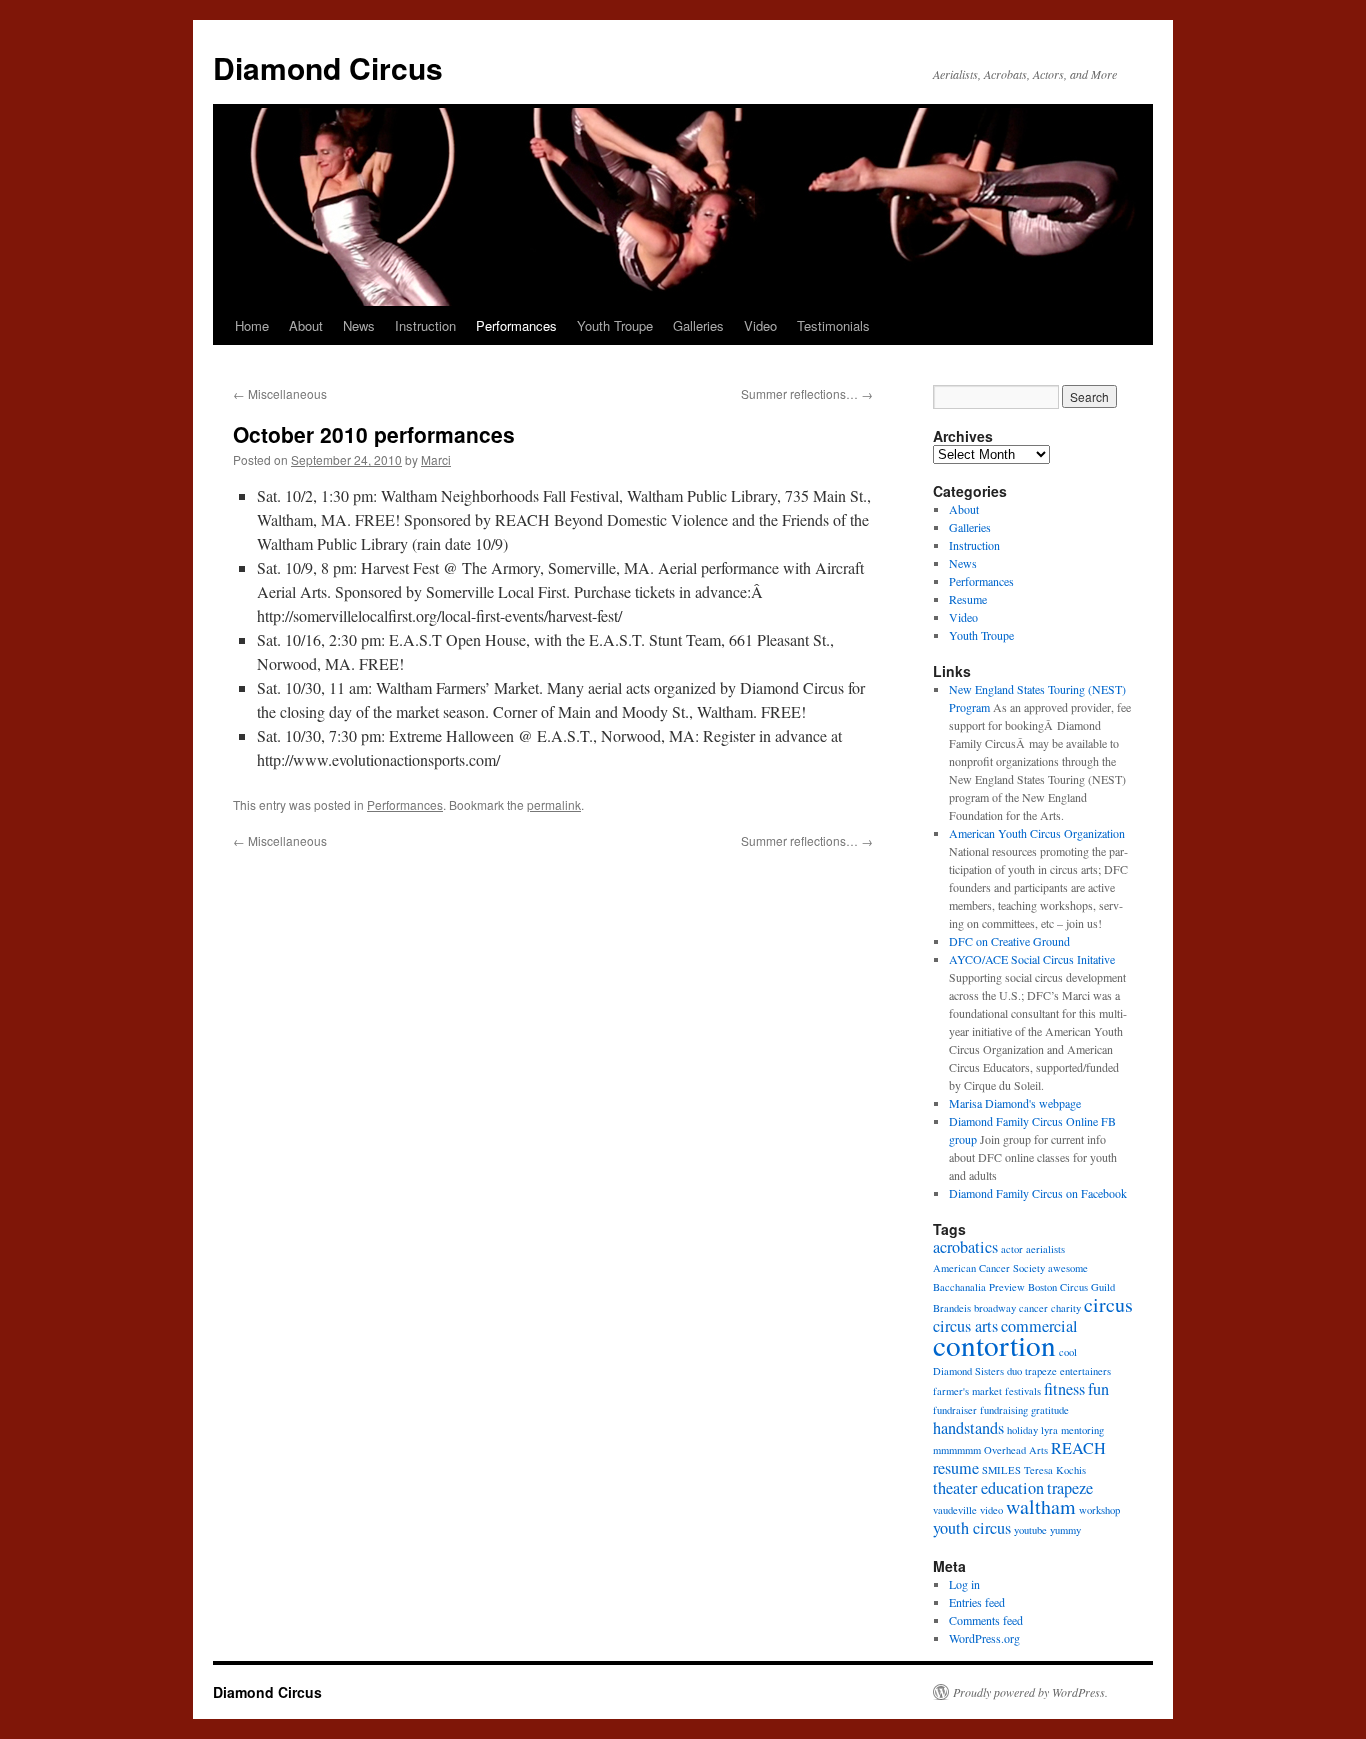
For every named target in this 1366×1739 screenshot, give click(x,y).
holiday (1022, 1430)
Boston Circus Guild (1071, 1287)
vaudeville (955, 1510)
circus (1108, 1304)
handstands (968, 1428)
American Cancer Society (989, 1268)
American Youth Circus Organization (1037, 833)
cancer (1033, 1308)
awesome (1068, 1268)
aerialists (1045, 1249)
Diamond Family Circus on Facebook (1038, 1193)
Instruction (425, 325)
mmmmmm (957, 1450)
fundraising (1004, 1410)
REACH (1078, 1448)
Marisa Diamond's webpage (1015, 1103)
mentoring (1082, 1430)
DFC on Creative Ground (1009, 941)
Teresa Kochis (1055, 1470)
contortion (994, 1344)
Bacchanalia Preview (979, 1287)
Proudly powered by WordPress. (1030, 1692)
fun (1098, 1389)
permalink (554, 804)
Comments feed (986, 1620)
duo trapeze (1032, 1371)
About (306, 325)
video (991, 1510)
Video (760, 325)
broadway (995, 1308)
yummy (1065, 1530)
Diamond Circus (328, 67)
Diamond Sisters (968, 1371)
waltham (1041, 1506)
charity (1066, 1308)
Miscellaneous (280, 393)
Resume (968, 599)
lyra (1049, 1430)
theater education (988, 1488)
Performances (516, 325)
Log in (964, 1584)
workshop (1099, 1510)
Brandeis (952, 1308)
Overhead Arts (1016, 1450)
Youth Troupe (615, 325)
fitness (1064, 1389)
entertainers (1085, 1371)
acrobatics (965, 1247)
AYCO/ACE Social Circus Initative (1032, 959)
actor (1012, 1249)
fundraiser (955, 1410)
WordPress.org (984, 1638)
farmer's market (967, 1391)
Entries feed (977, 1602)
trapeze (1070, 1488)
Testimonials (833, 325)
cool (1068, 1352)
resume (956, 1468)
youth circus (972, 1528)
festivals (1023, 1391)
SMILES (1001, 1470)
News (359, 325)
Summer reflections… (807, 393)
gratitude (1050, 1410)
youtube (1030, 1530)
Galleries (698, 325)
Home (252, 325)
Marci (436, 459)
